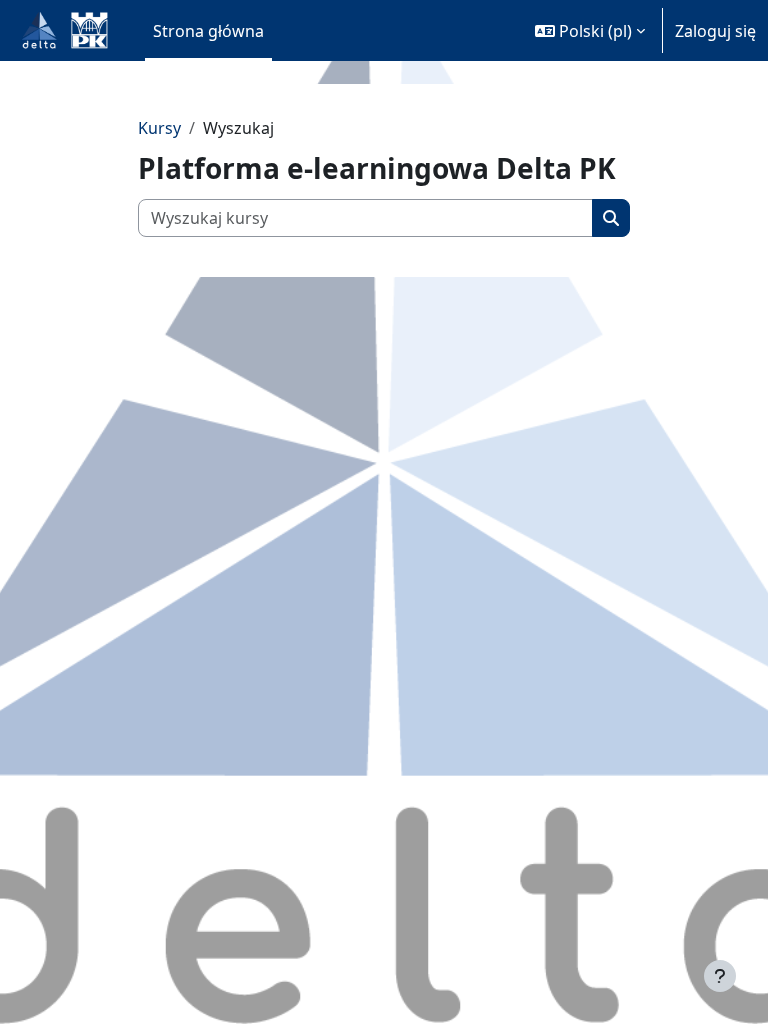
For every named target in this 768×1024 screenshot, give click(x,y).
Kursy (159, 128)
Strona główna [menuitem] (208, 31)
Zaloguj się (715, 31)
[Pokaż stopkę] (720, 976)
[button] (590, 30)
